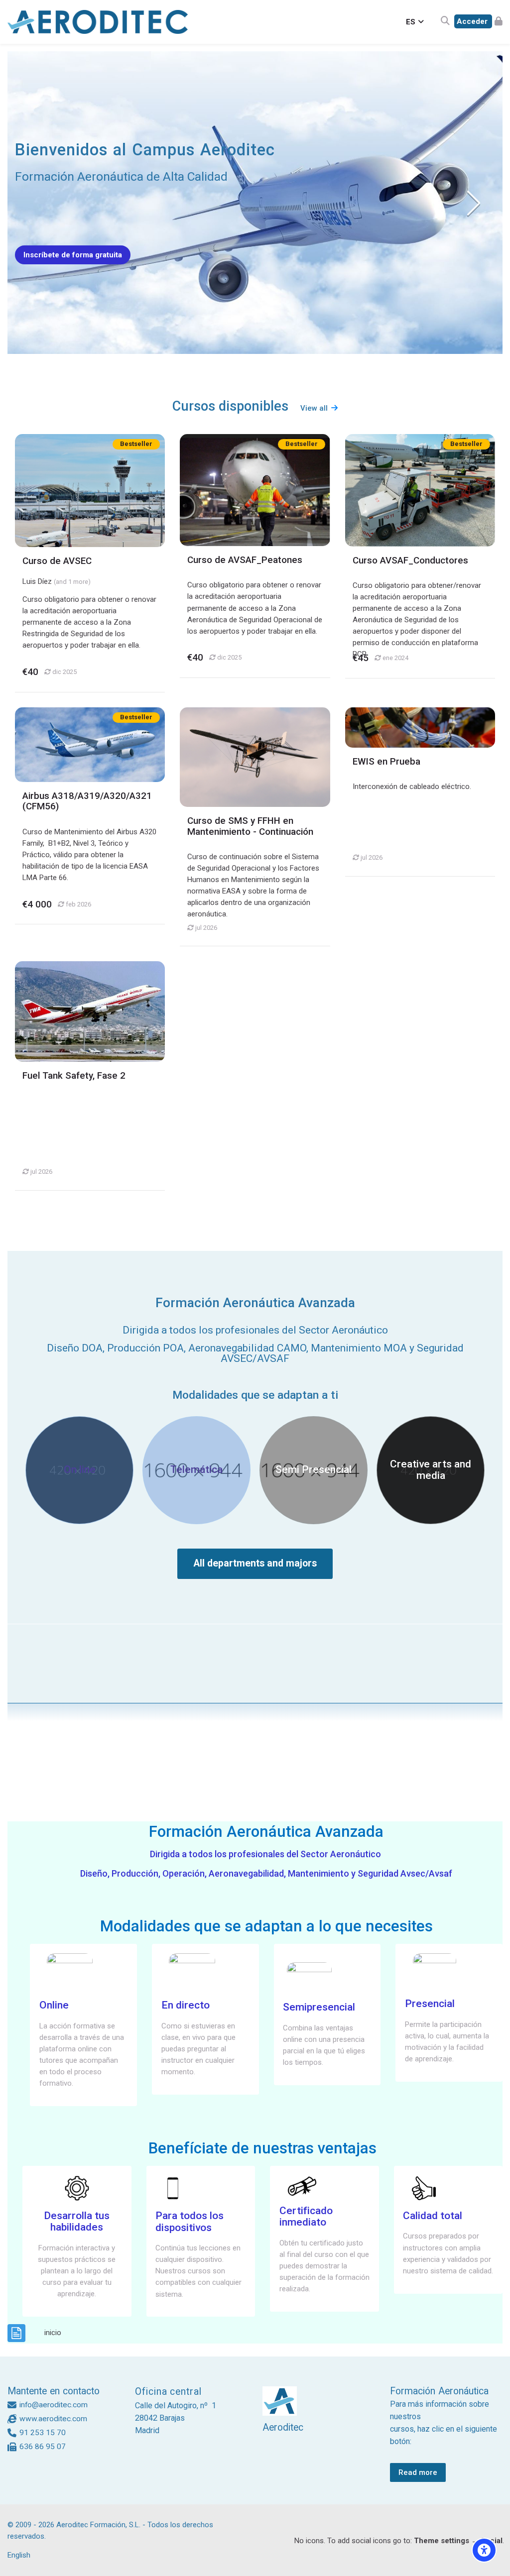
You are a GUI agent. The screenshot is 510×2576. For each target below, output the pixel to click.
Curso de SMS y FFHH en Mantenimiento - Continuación (250, 826)
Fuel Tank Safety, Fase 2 (74, 1076)
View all (314, 408)
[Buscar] (445, 22)
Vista (90, 490)
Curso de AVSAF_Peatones (245, 560)
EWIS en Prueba (386, 762)
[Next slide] (473, 203)
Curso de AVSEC (57, 561)
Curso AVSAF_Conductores (410, 560)
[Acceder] (478, 22)
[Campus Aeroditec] (98, 22)
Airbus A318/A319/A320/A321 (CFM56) (87, 801)
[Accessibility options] (484, 2550)
